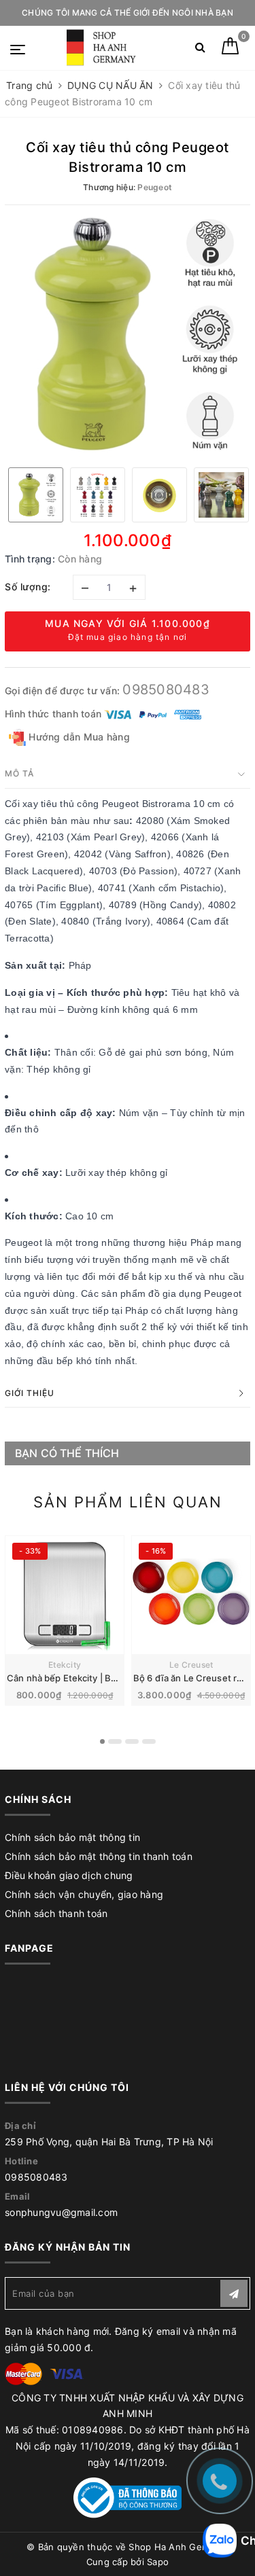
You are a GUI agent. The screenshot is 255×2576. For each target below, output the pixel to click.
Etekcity (65, 1665)
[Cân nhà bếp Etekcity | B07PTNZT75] (65, 1595)
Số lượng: (28, 587)
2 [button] (115, 1741)
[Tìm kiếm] (200, 50)
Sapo (158, 2562)
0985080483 (166, 690)
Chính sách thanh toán (56, 1913)
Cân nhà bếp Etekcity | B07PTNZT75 (84, 1678)
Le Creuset (191, 1665)
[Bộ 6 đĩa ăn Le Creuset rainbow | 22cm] (191, 1595)
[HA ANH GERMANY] (103, 48)
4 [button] (149, 1741)
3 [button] (132, 1741)
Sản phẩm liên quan (128, 1502)
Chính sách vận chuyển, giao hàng (84, 1894)
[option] (128, 335)
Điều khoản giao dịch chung (69, 1875)
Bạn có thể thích (67, 1453)
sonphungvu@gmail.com (61, 2212)
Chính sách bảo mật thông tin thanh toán (99, 1856)
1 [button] (102, 1741)
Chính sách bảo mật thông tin (72, 1837)
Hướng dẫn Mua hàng (78, 737)
